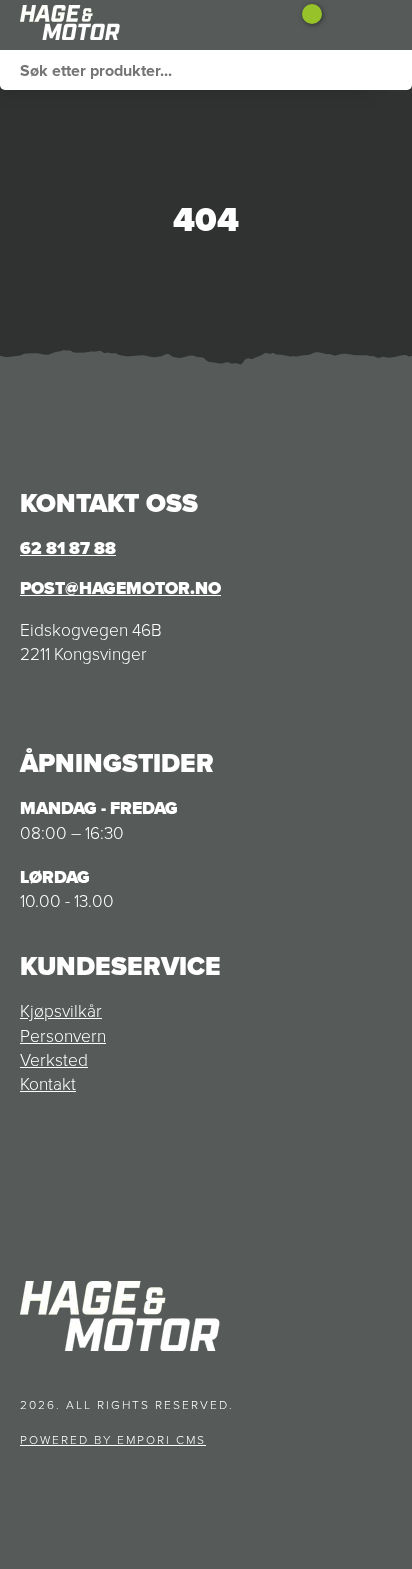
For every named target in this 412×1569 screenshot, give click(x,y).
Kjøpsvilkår (61, 1011)
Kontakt (48, 1084)
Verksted (54, 1060)
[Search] (392, 70)
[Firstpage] (120, 25)
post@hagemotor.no (120, 588)
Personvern (63, 1036)
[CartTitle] (304, 25)
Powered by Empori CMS (113, 1440)
